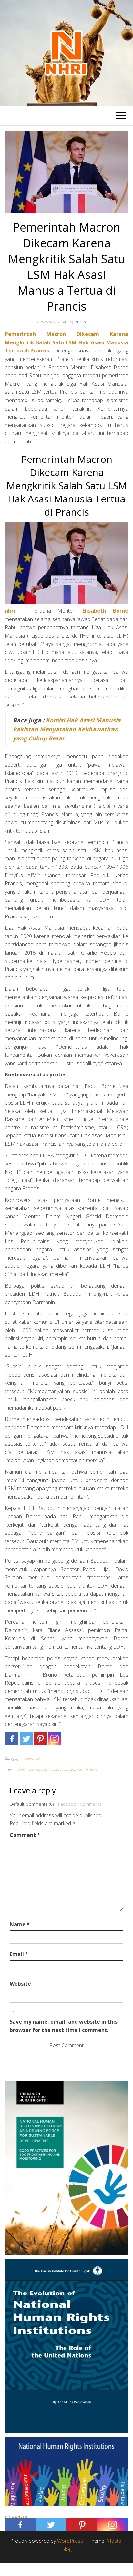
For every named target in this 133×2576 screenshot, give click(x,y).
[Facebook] (12, 1739)
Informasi (32, 1758)
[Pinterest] (40, 1739)
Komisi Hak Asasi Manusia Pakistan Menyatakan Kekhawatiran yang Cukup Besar (67, 729)
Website (20, 1984)
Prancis (91, 1770)
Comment (25, 1835)
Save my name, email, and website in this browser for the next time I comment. (64, 2026)
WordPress (70, 2541)
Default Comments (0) (32, 1804)
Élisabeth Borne (105, 611)
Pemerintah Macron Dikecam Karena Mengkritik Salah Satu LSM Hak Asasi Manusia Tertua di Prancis (66, 342)
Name (20, 1924)
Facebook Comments (80, 1804)
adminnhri (85, 322)
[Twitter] (26, 1739)
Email (19, 1954)
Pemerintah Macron (66, 1770)
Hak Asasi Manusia (33, 1770)
